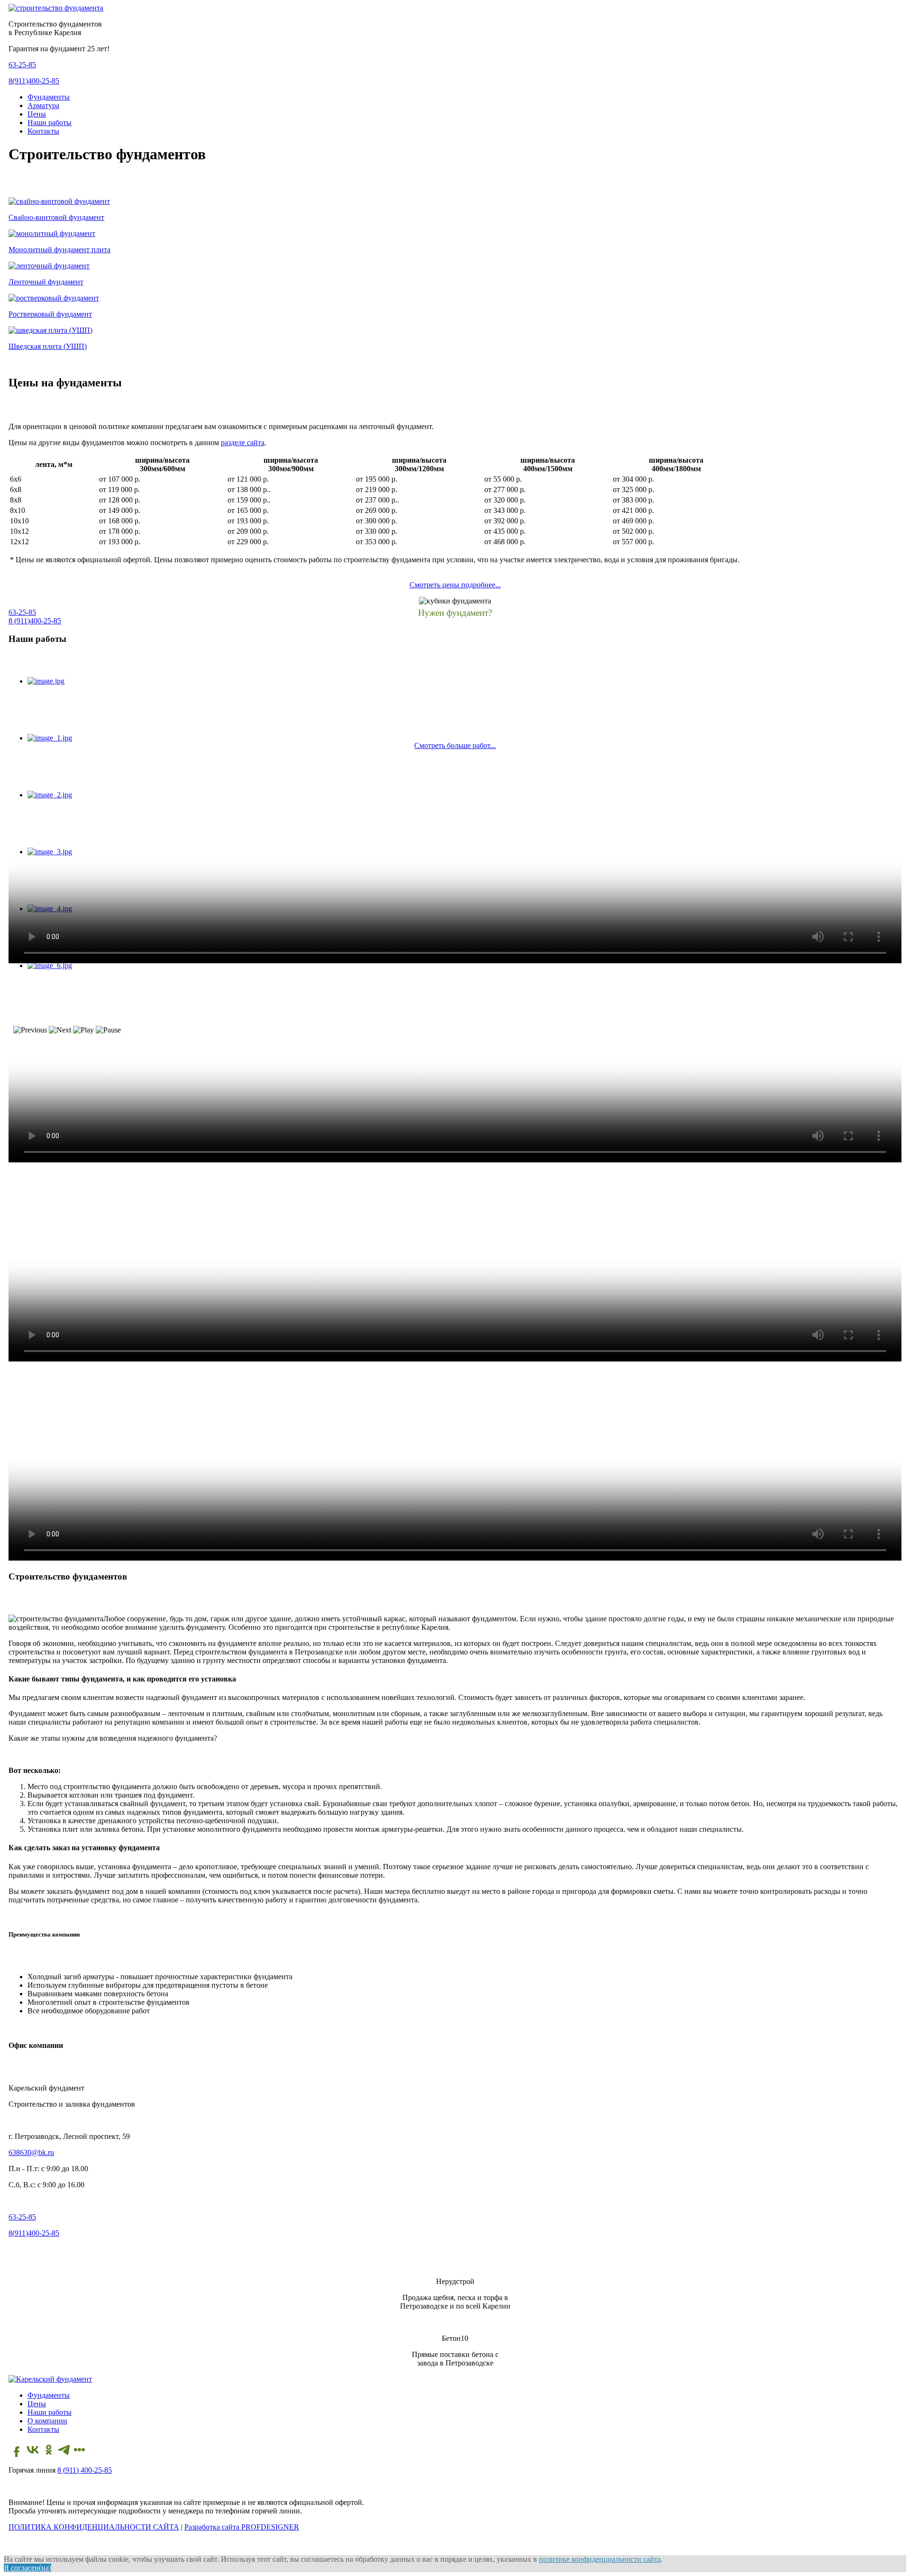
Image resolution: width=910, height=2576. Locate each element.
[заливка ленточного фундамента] (49, 266)
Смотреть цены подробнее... (455, 585)
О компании (47, 2421)
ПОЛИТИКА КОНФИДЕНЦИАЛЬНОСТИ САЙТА (94, 2527)
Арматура (43, 105)
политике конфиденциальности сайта (600, 2559)
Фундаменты (49, 97)
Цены (37, 114)
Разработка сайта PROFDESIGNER (242, 2527)
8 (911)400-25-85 (35, 621)
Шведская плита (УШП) (48, 346)
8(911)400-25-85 (34, 81)
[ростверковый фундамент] (54, 298)
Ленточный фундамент (46, 282)
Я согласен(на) (27, 2568)
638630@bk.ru (31, 2152)
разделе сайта (243, 443)
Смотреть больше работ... (455, 745)
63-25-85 (22, 65)
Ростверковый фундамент (50, 314)
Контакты (43, 131)
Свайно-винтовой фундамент (56, 217)
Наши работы (50, 123)
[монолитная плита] (52, 233)
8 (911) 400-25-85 (85, 2470)
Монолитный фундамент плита (59, 250)
